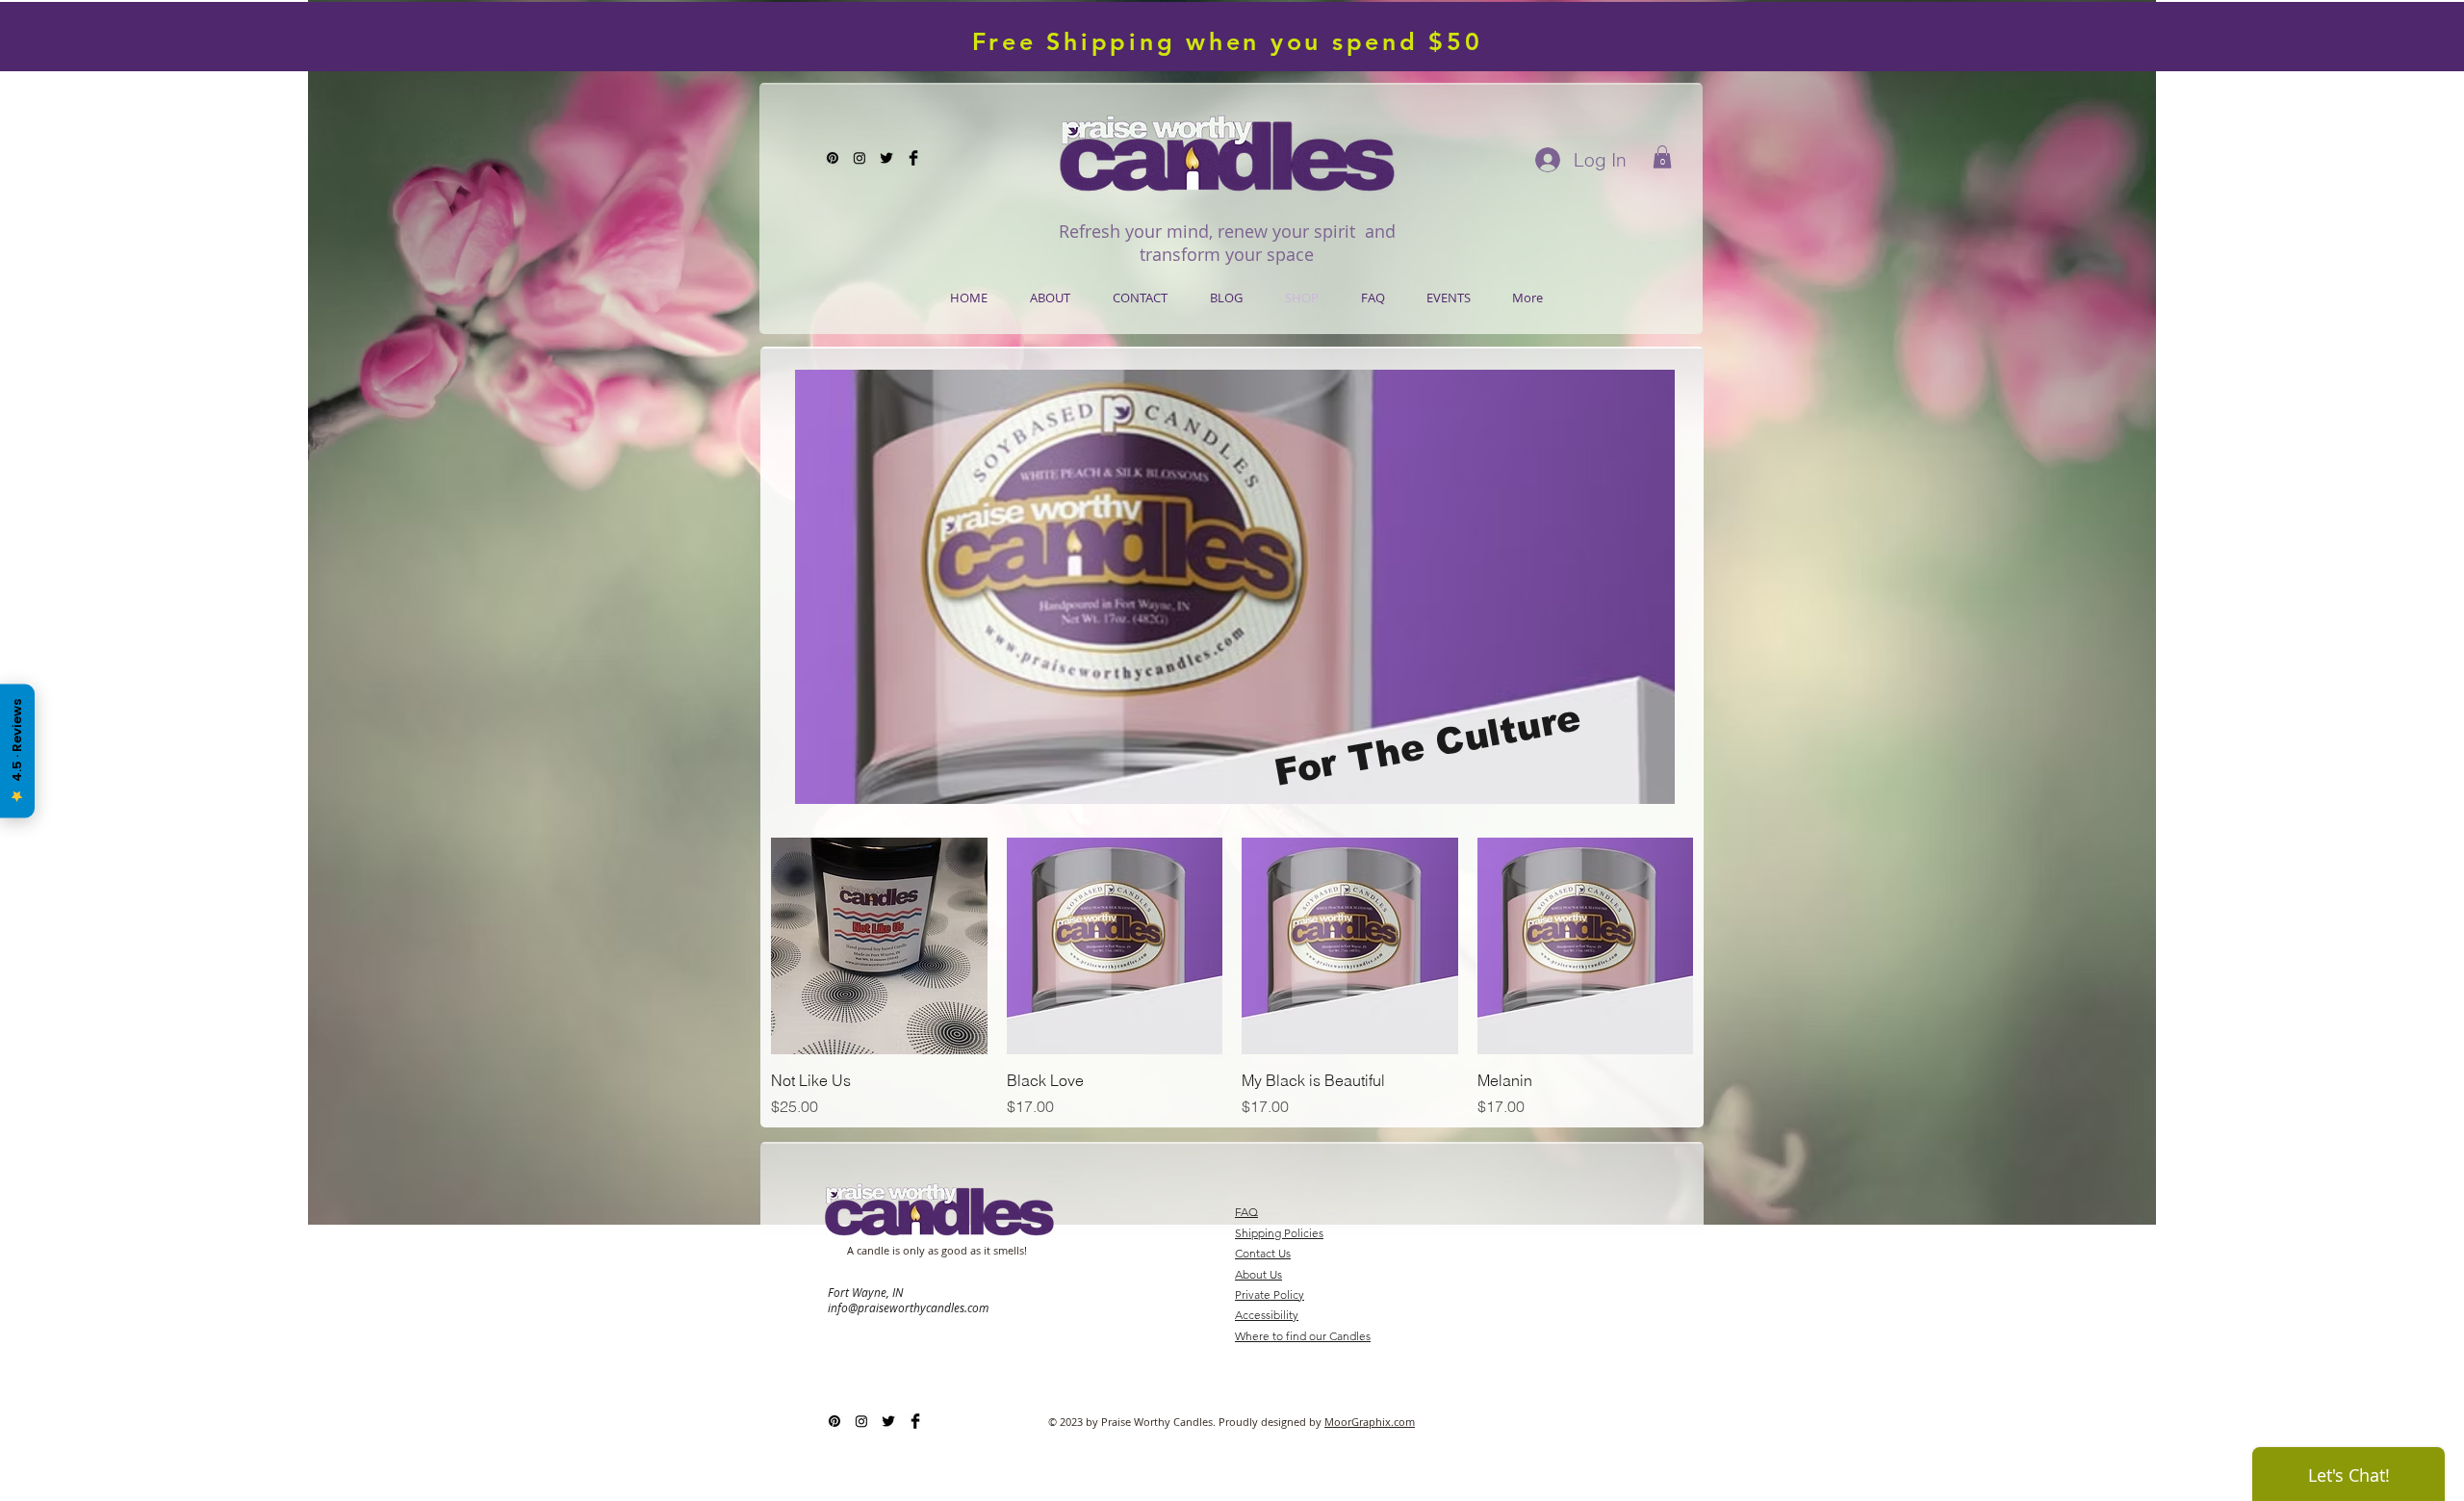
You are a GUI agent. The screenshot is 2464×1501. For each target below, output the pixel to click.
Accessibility (1267, 1315)
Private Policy (1270, 1294)
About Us (1258, 1274)
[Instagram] (860, 158)
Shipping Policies (1279, 1233)
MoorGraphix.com (1370, 1422)
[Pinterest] (833, 158)
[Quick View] (879, 946)
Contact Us (1263, 1253)
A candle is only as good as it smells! (937, 1250)
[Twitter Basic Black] (886, 158)
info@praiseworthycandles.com (908, 1307)
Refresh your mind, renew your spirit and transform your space (1227, 243)
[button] (1662, 157)
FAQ (1246, 1212)
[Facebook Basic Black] (913, 158)
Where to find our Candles (1303, 1336)
